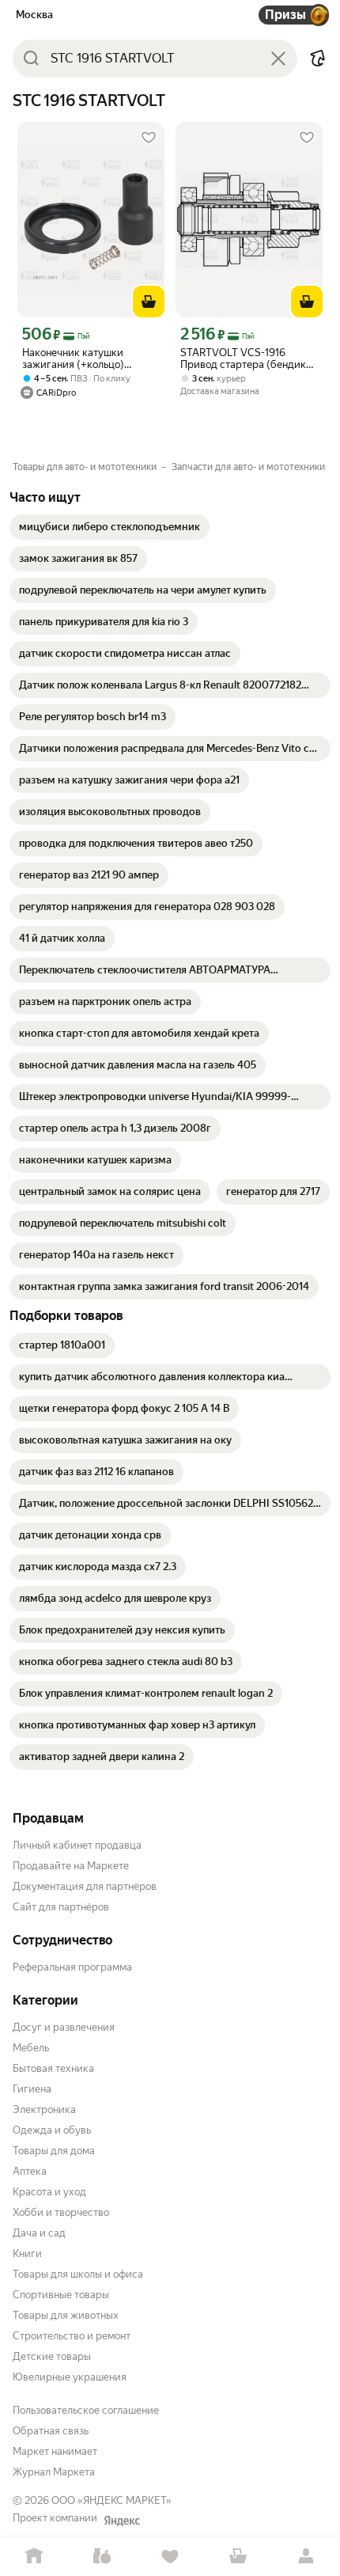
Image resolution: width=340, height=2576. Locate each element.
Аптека (30, 2171)
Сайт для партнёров (61, 1907)
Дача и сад (39, 2233)
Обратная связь (51, 2431)
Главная (34, 2557)
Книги (27, 2254)
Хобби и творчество (61, 2212)
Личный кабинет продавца (77, 1845)
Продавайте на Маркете (71, 1866)
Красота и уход (49, 2192)
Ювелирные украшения (70, 2377)
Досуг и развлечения (64, 2027)
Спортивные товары (61, 2295)
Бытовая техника (53, 2068)
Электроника (44, 2109)
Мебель (31, 2048)
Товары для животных (66, 2315)
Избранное (170, 2557)
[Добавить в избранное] (149, 138)
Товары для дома (54, 2151)
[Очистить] (278, 59)
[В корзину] (149, 302)
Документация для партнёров (85, 1886)
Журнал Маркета (54, 2472)
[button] (318, 59)
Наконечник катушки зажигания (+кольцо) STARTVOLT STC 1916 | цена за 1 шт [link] (89, 359)
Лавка (102, 2557)
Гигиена (32, 2089)
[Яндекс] (122, 2521)
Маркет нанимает (55, 2451)
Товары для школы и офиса (78, 2274)
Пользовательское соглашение (86, 2410)
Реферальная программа (72, 1967)
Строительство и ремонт (72, 2336)
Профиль (306, 2557)
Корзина (238, 2557)
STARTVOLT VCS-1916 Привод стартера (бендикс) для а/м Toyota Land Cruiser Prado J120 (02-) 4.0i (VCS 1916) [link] (248, 359)
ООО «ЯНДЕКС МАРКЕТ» (111, 2500)
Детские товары (52, 2356)
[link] (110, 527)
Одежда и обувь (52, 2130)
